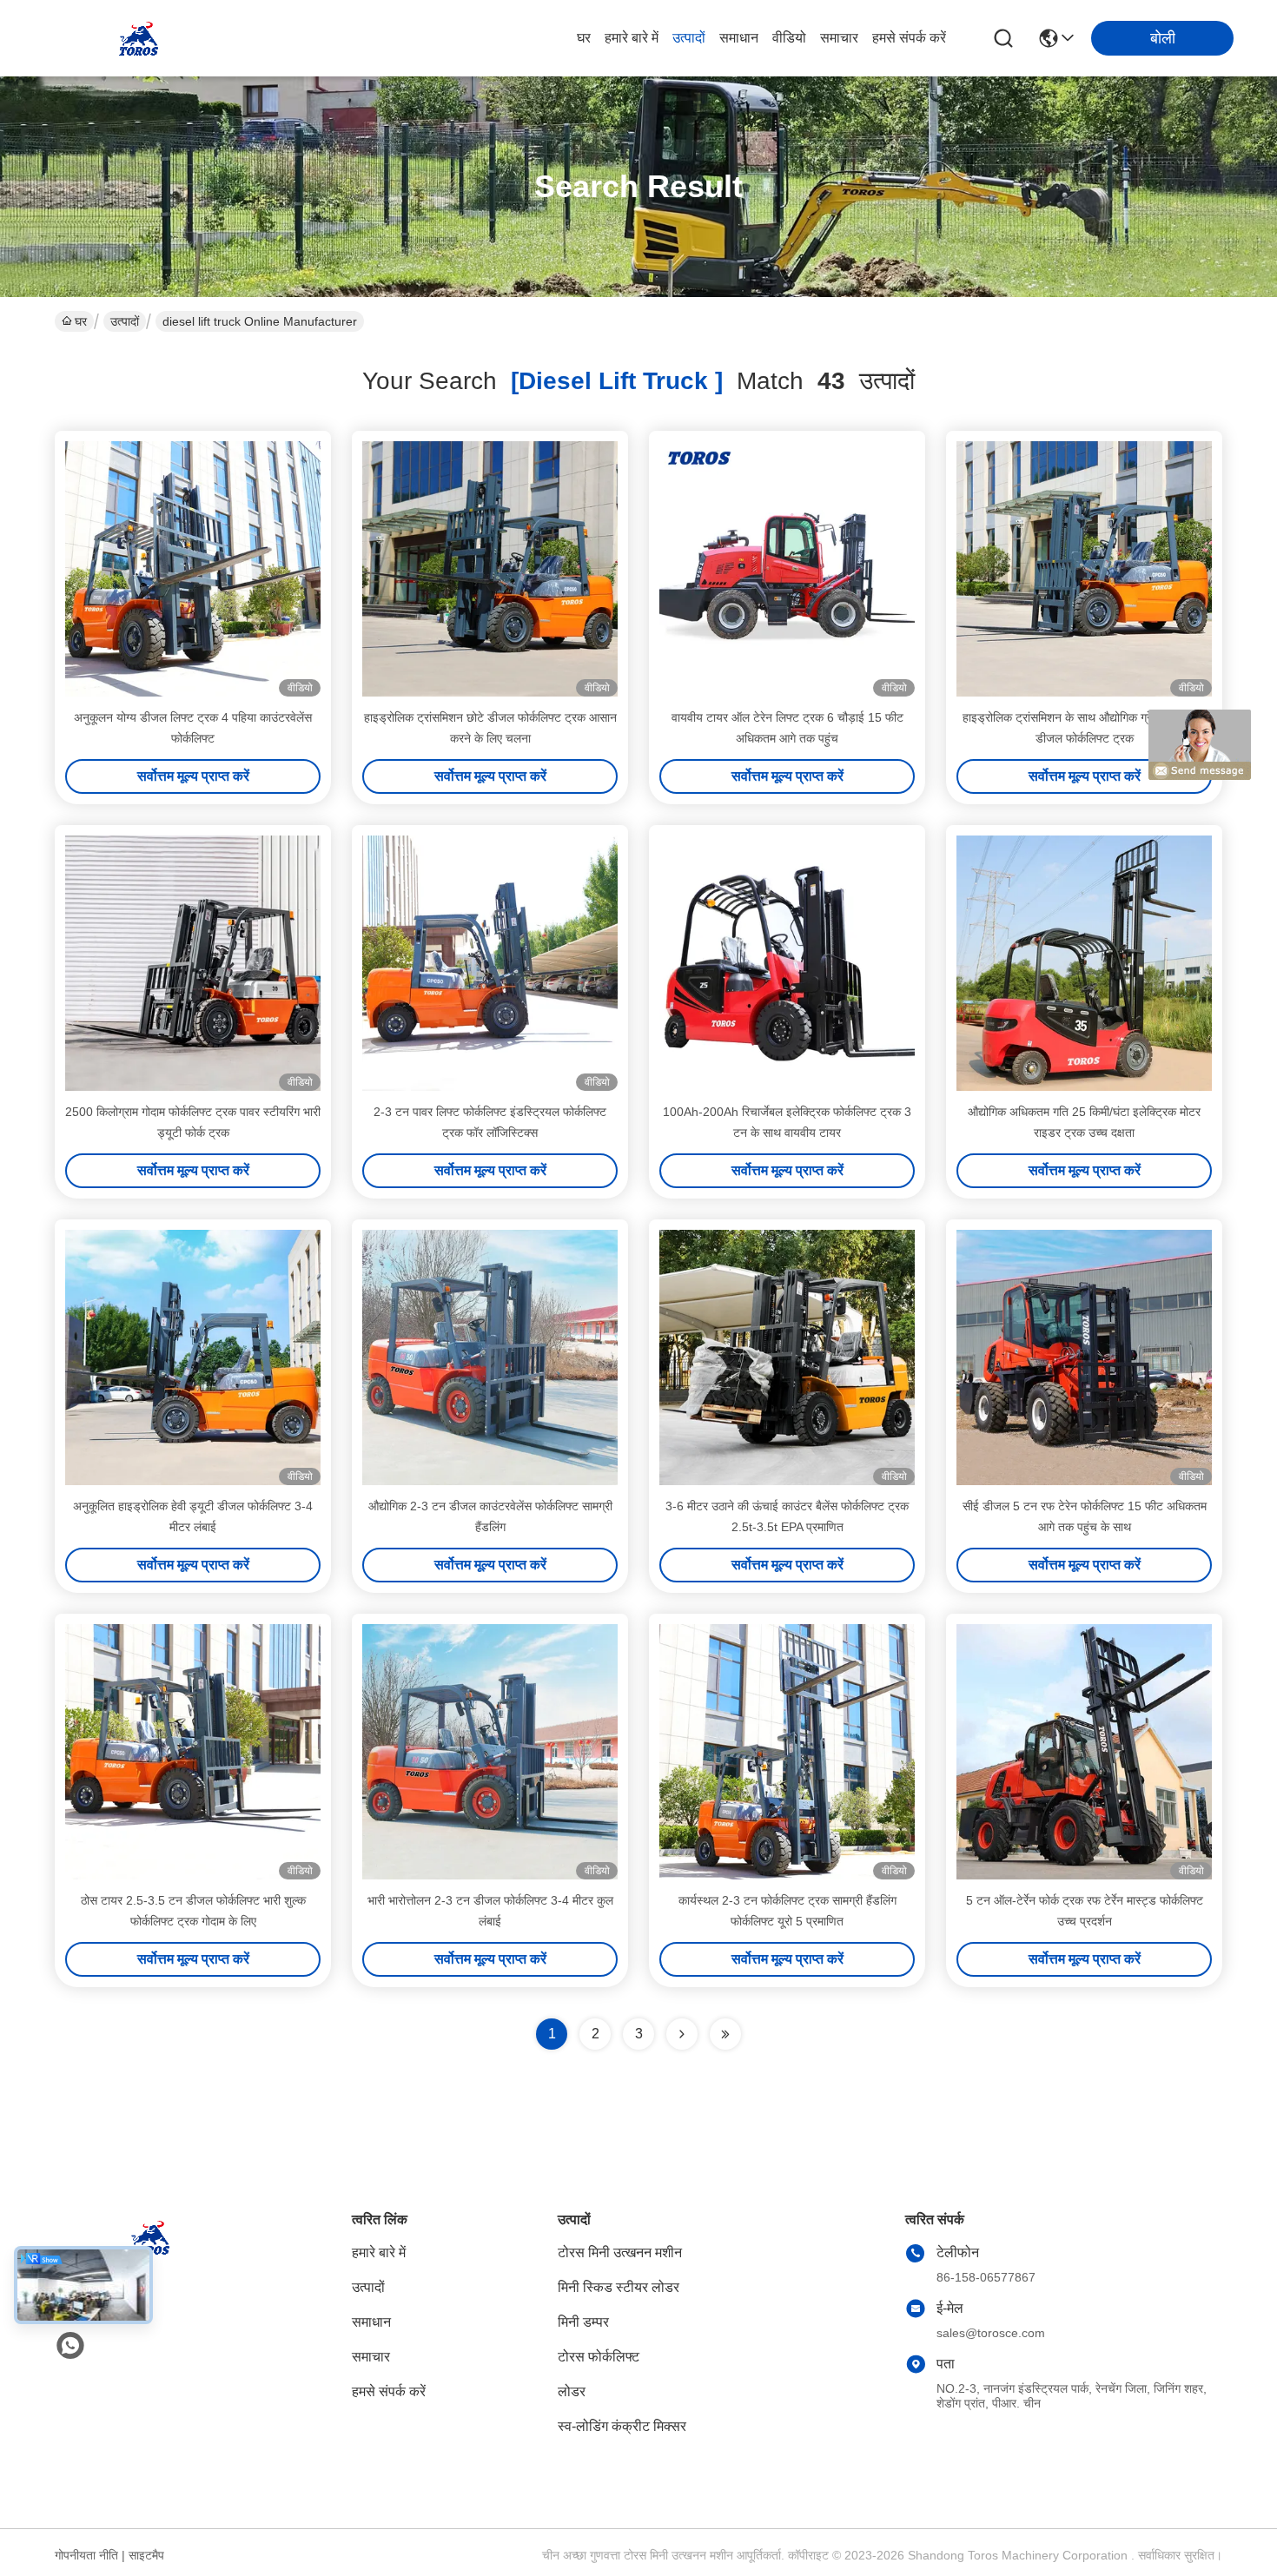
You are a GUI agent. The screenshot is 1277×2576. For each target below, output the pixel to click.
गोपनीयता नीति (86, 2555)
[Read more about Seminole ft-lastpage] (725, 2034)
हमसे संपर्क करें (909, 38)
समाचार (839, 38)
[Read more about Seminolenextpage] (682, 2034)
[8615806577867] (70, 2346)
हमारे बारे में (632, 38)
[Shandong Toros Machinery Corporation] (139, 38)
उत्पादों (689, 38)
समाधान (739, 38)
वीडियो (789, 38)
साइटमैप (146, 2555)
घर (584, 38)
